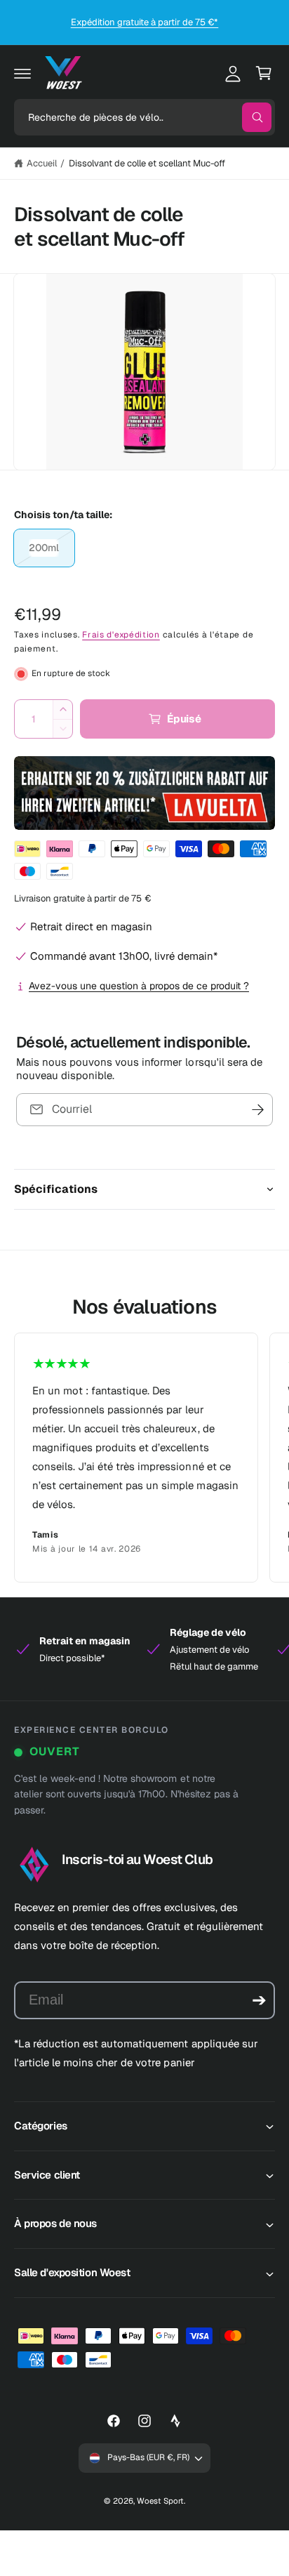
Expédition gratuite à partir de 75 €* (145, 22)
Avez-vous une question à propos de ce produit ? (139, 986)
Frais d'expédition (121, 635)
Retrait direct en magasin (91, 926)
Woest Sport (160, 2501)
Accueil (42, 163)
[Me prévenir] (257, 1110)
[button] (22, 73)
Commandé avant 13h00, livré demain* (124, 956)
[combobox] (144, 117)
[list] (144, 1458)
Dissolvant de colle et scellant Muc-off (147, 163)
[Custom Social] (175, 2421)
